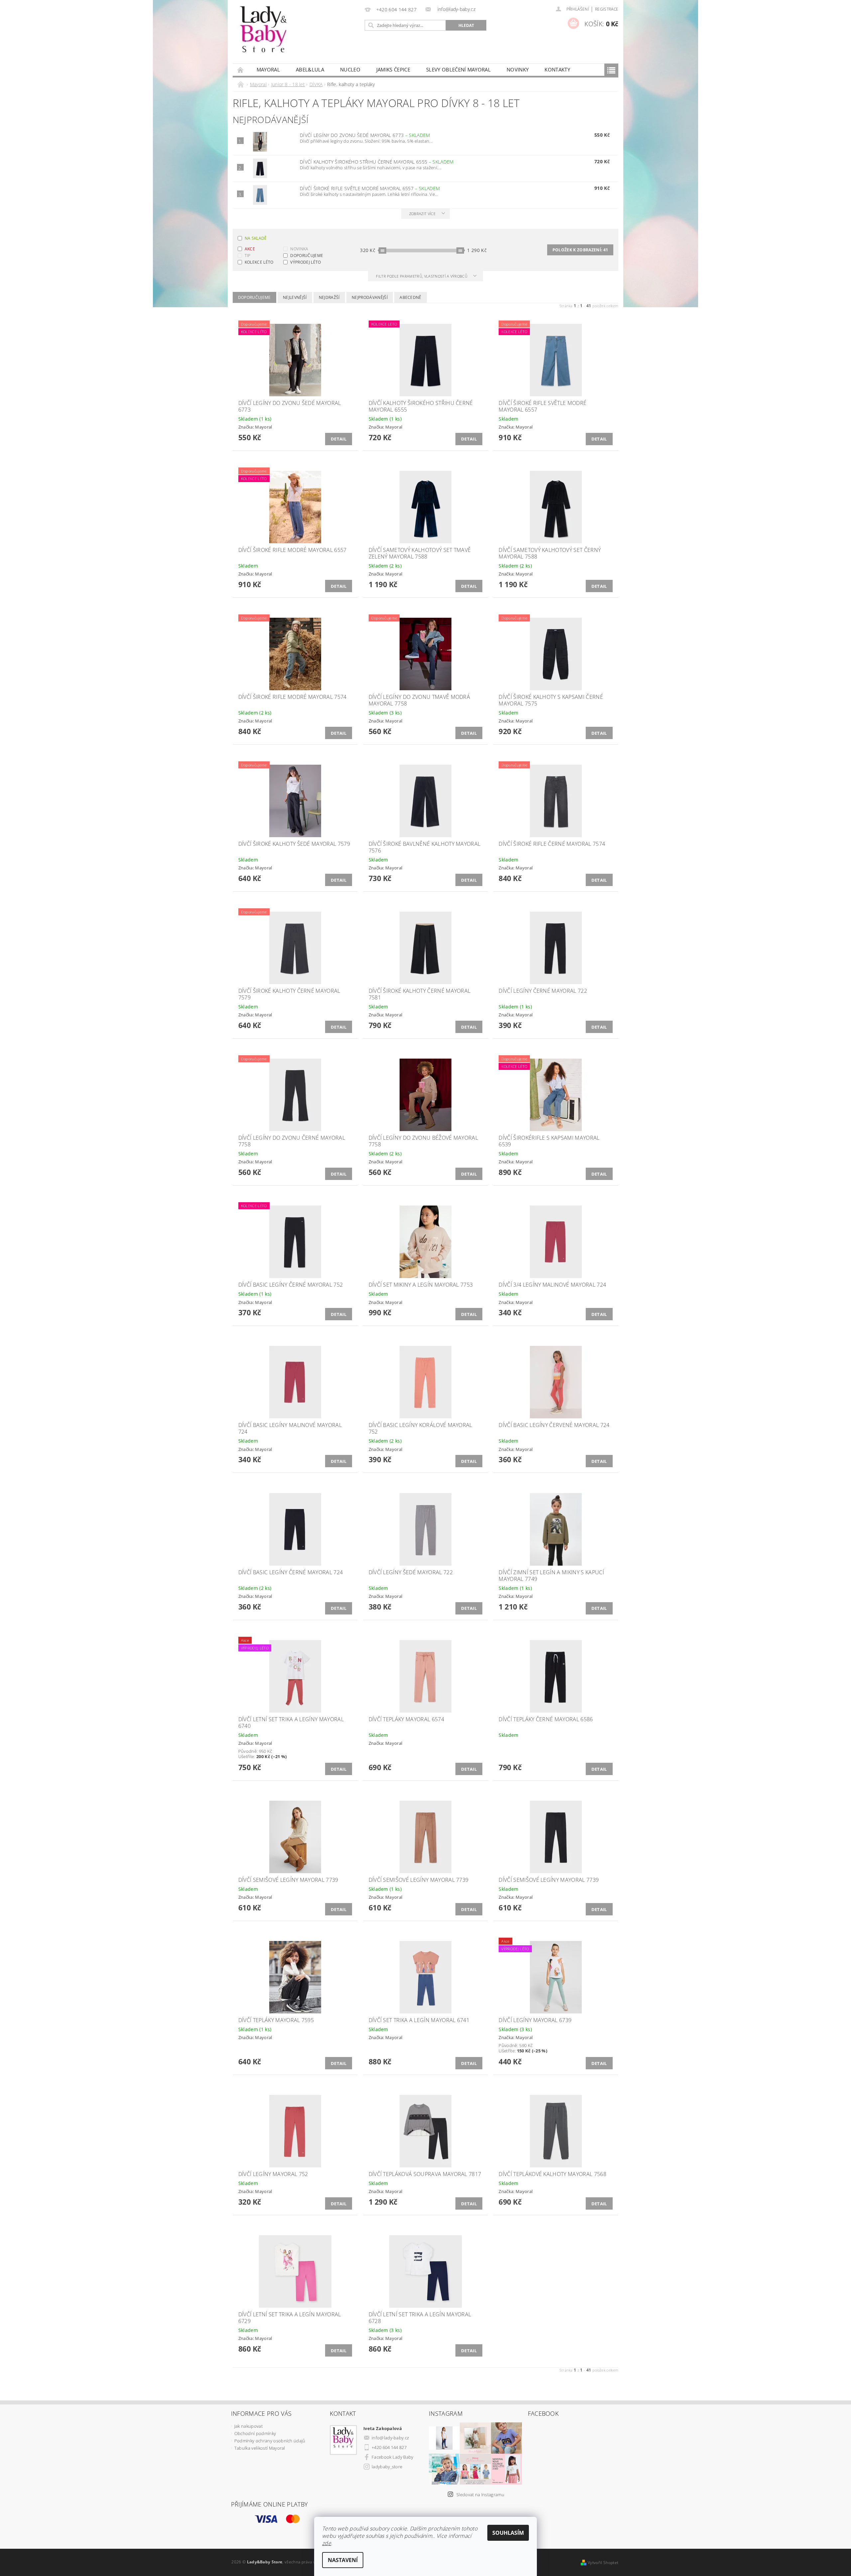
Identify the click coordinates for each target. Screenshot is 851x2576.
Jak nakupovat (248, 2426)
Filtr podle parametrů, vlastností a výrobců (422, 276)
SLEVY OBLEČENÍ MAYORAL (458, 69)
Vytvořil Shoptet (603, 2563)
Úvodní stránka (241, 70)
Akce (250, 249)
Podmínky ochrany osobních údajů (270, 2441)
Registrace (607, 9)
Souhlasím (508, 2533)
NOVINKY (518, 69)
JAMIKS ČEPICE (393, 69)
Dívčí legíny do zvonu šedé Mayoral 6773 (365, 135)
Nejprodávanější (370, 297)
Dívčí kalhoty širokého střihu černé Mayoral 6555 (377, 162)
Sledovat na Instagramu (480, 2495)
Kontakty (557, 69)
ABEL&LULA (310, 69)
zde (327, 2543)
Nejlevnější (295, 297)
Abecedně (411, 297)
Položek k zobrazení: (580, 250)
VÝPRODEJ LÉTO (305, 262)
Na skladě (256, 238)
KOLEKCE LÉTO (259, 262)
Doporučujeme (307, 256)
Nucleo (350, 69)
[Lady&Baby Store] (264, 35)
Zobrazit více (422, 214)
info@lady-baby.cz (390, 2438)
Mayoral (268, 69)
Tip (248, 256)
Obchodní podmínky (255, 2433)
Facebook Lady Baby (393, 2457)
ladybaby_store (387, 2467)
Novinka (299, 249)
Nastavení (343, 2560)
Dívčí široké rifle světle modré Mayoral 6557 (370, 188)
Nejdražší (329, 297)
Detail (339, 439)
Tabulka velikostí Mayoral (260, 2448)
